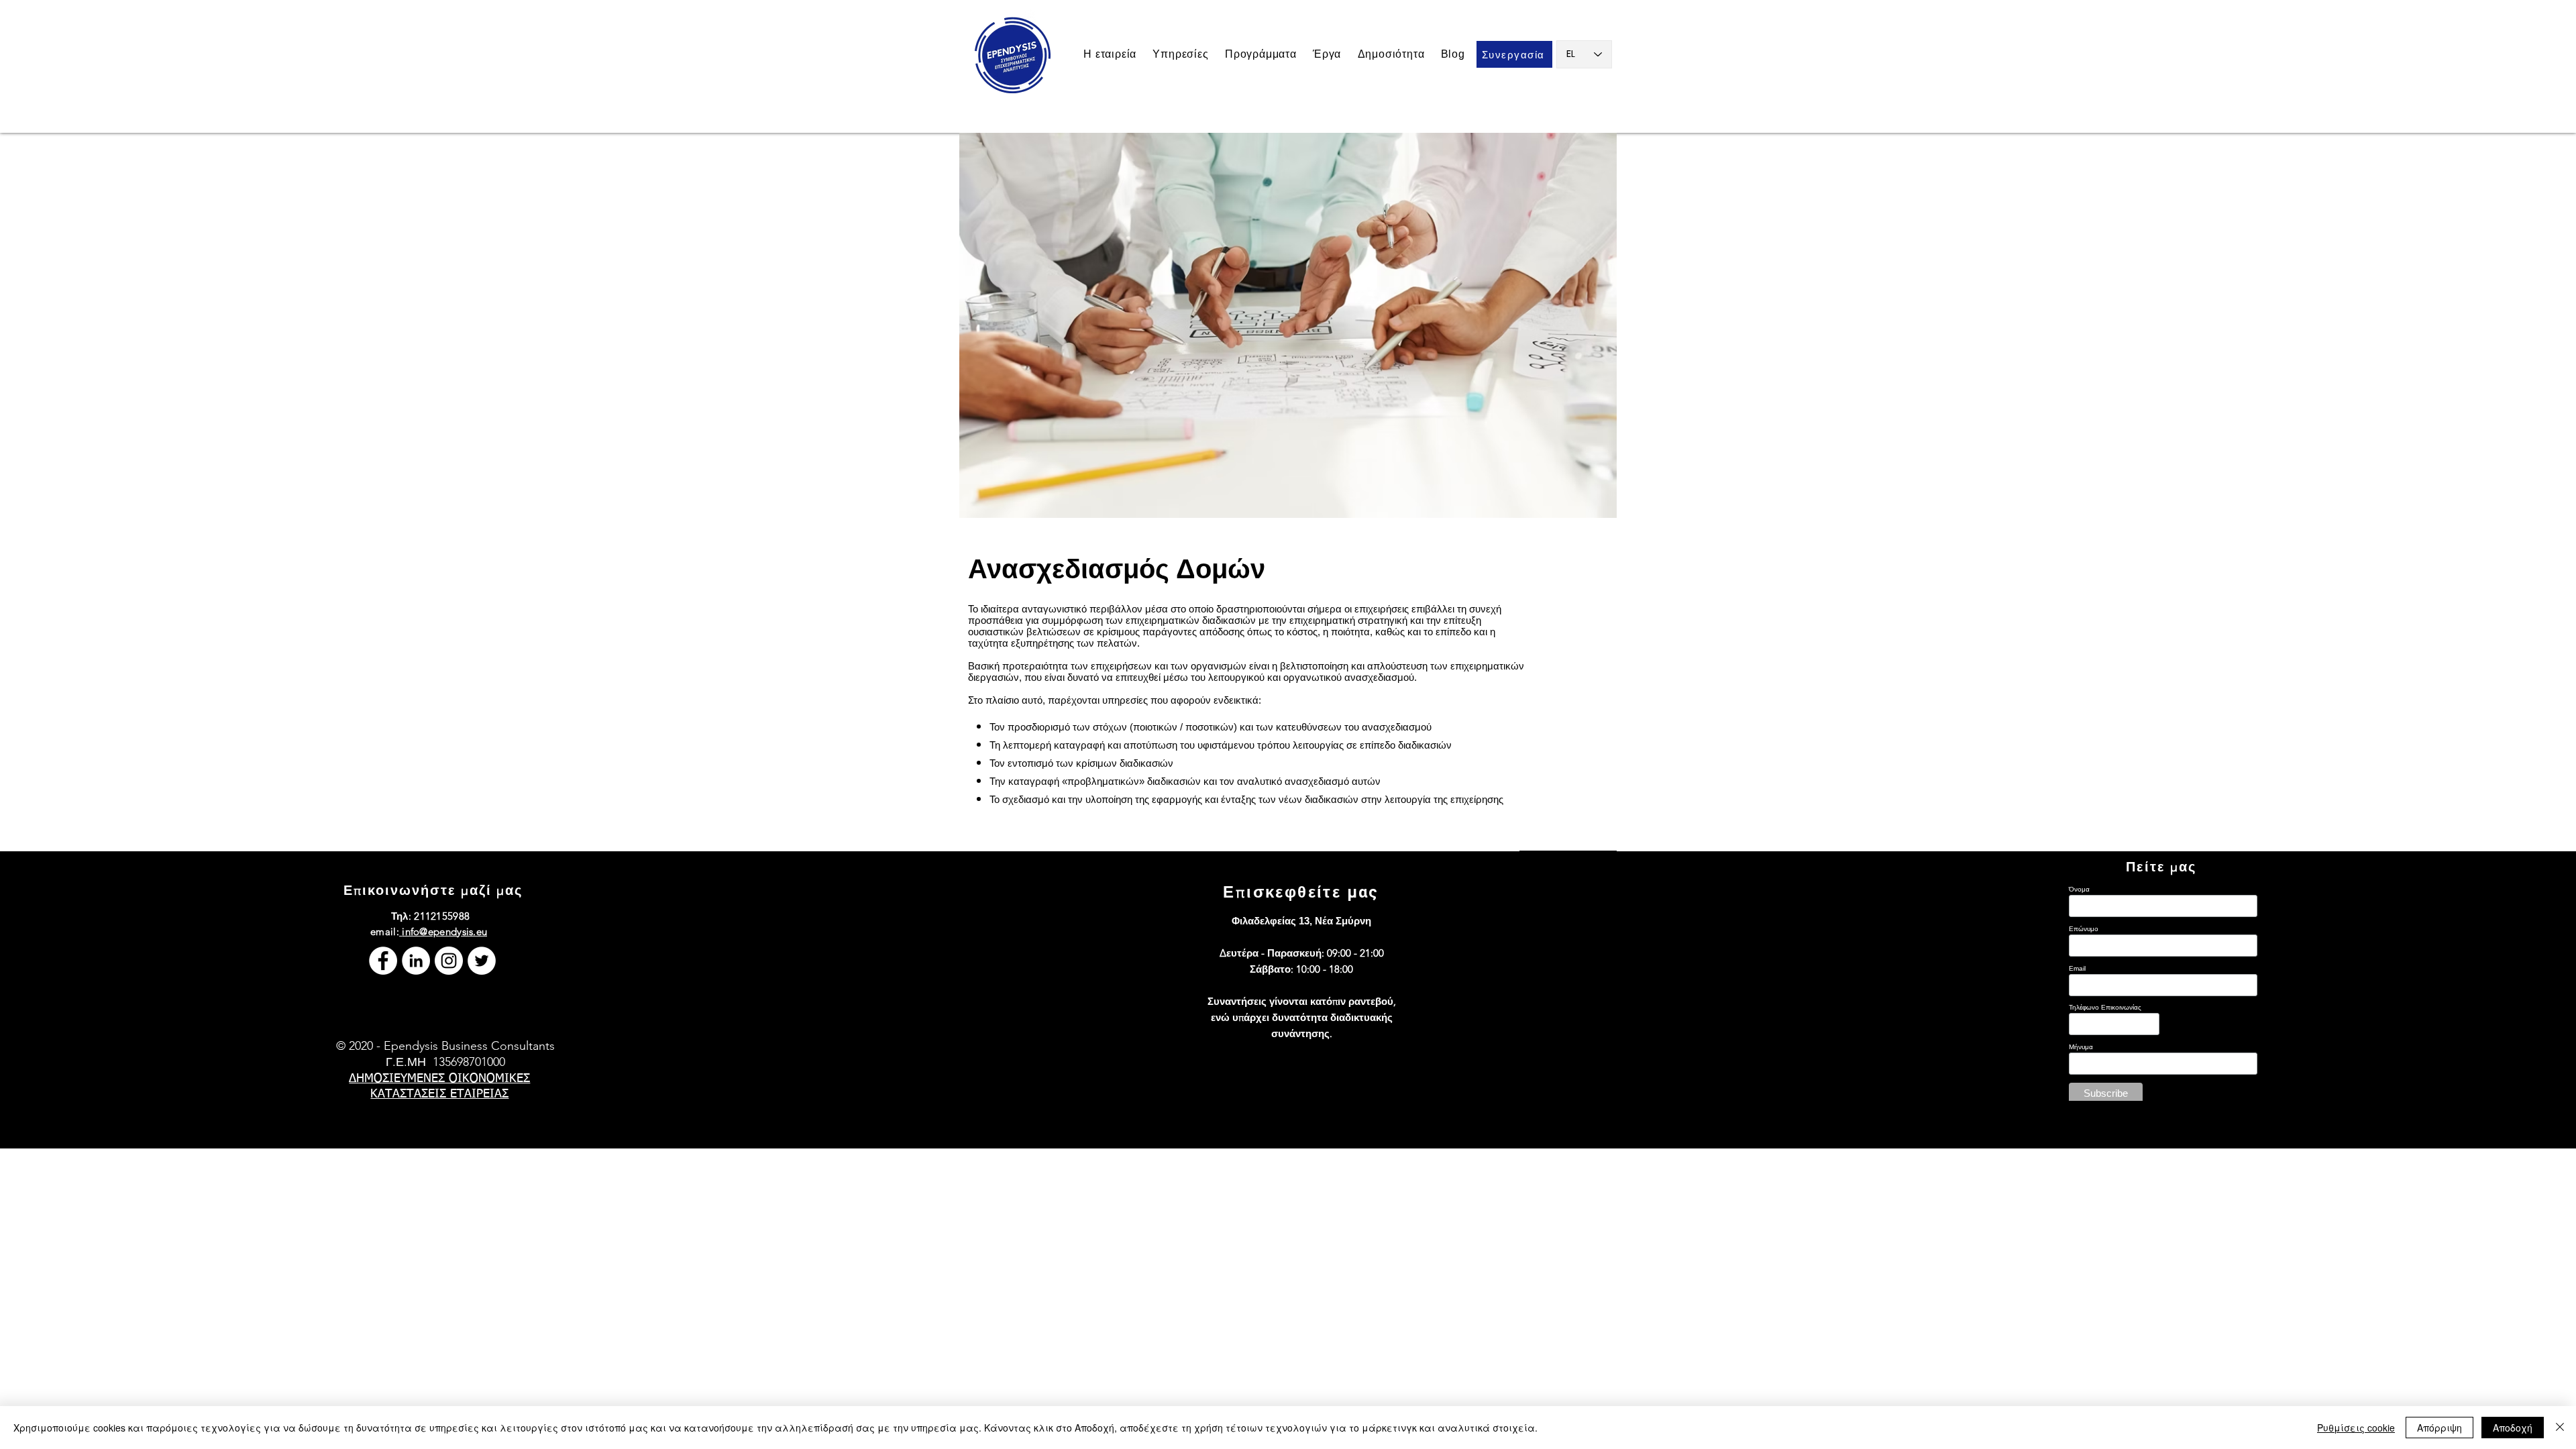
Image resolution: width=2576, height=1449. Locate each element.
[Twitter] (482, 961)
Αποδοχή (2513, 1428)
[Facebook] (383, 961)
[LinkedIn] (416, 961)
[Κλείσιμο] (2560, 1428)
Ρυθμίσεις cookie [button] (2356, 1428)
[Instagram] (449, 961)
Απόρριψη (2439, 1428)
